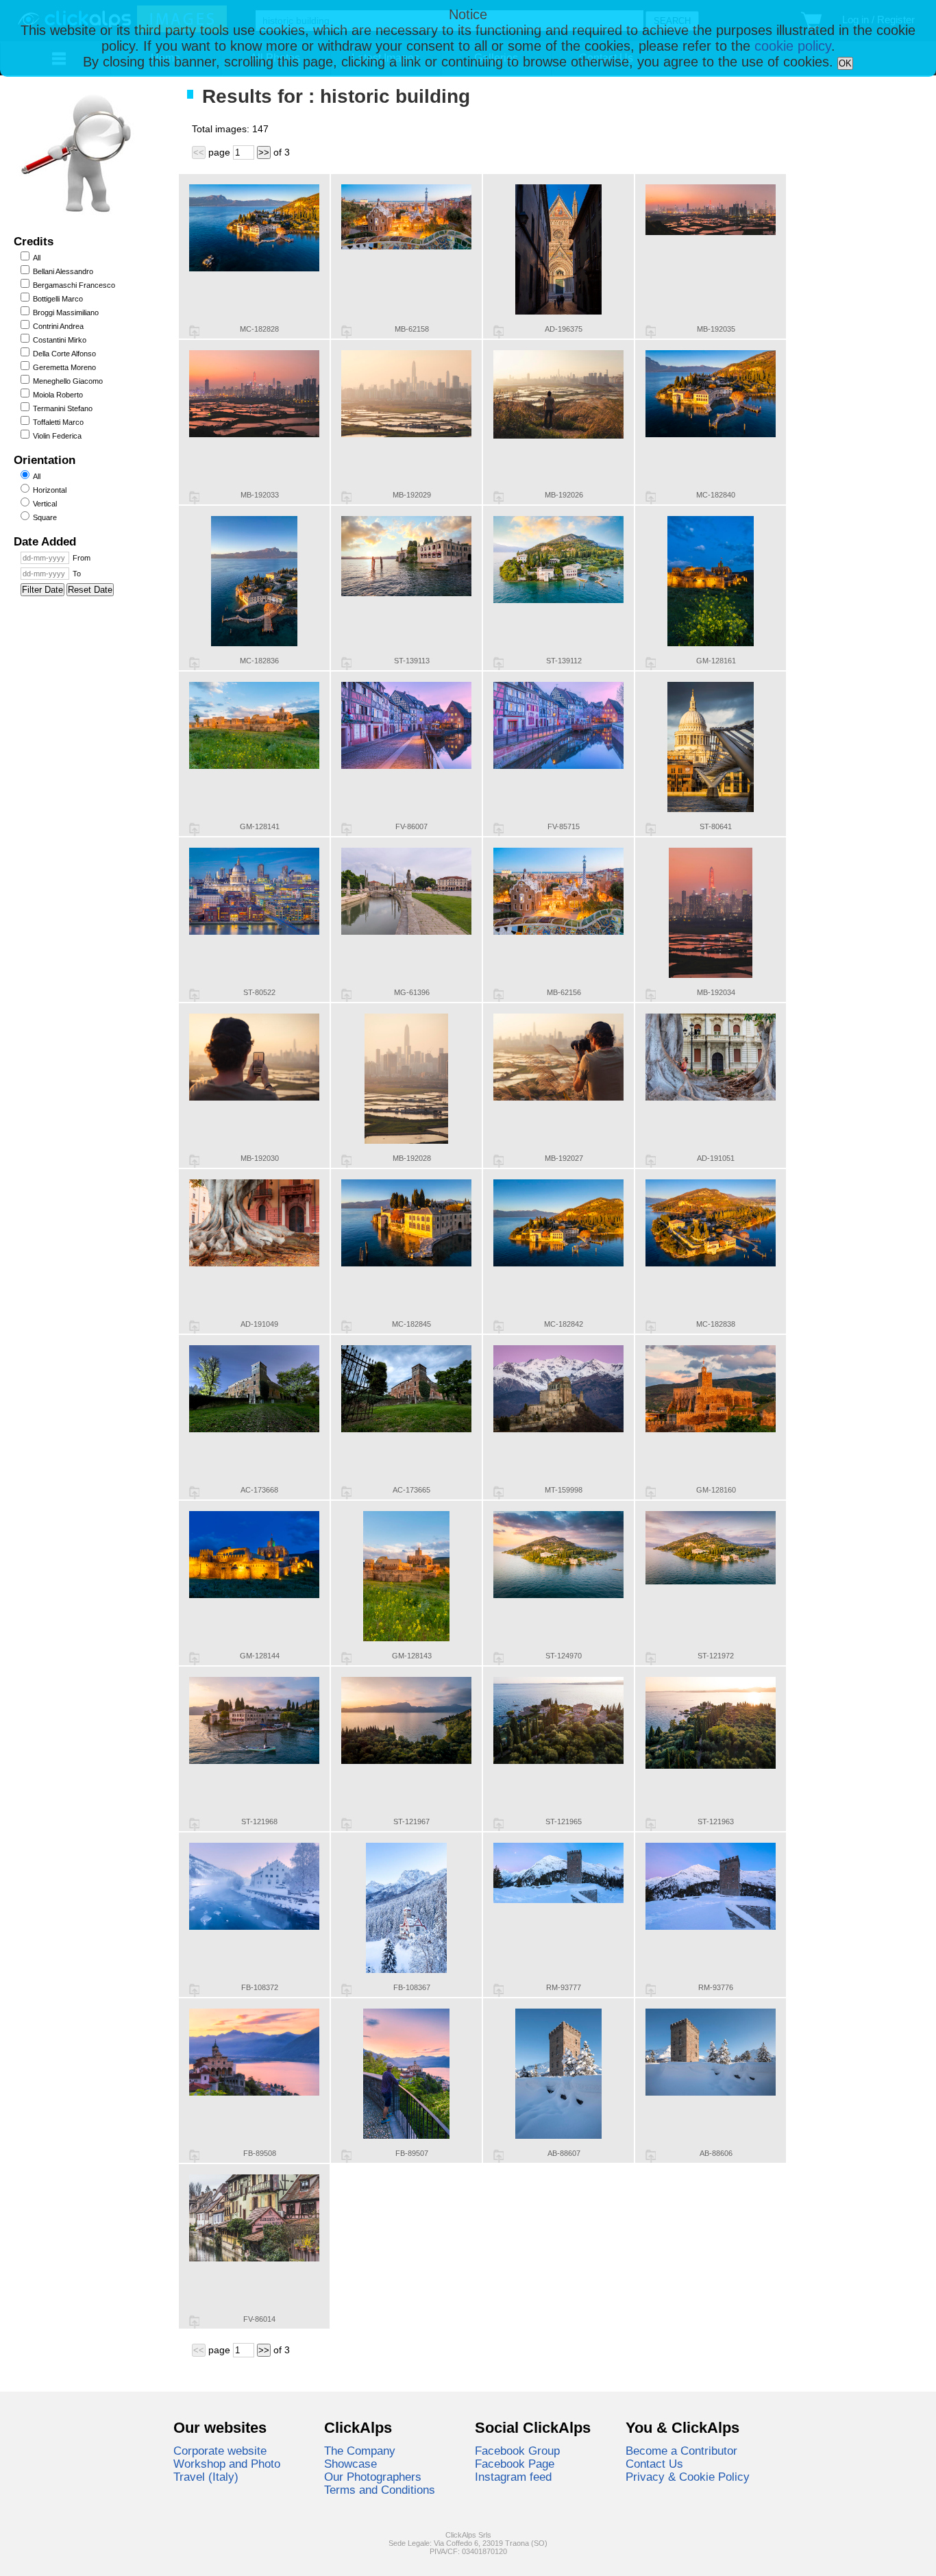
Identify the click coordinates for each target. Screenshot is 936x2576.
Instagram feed (513, 2477)
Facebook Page (515, 2464)
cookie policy (793, 46)
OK (845, 63)
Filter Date (42, 590)
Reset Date (90, 590)
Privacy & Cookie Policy (688, 2477)
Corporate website (220, 2451)
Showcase (350, 2464)
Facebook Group (517, 2451)
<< (199, 152)
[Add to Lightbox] (194, 332)
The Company (360, 2451)
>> (264, 152)
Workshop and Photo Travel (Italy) (227, 2470)
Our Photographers (373, 2477)
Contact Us (654, 2464)
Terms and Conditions (380, 2490)
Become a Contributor (681, 2451)
